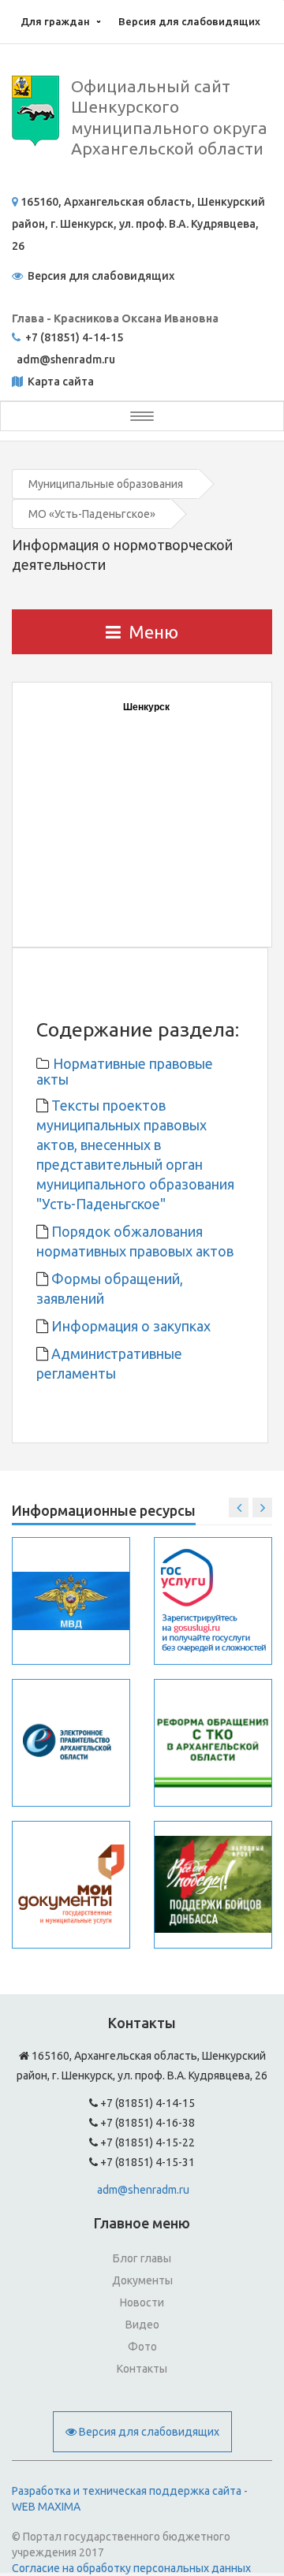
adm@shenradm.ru (143, 2190)
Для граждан (55, 21)
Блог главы (142, 2258)
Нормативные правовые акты (125, 1071)
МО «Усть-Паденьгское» (92, 514)
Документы (142, 2280)
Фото (142, 2347)
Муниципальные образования (106, 484)
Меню (153, 632)
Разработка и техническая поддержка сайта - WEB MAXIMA (130, 2499)
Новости (142, 2302)
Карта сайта (60, 382)
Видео (142, 2325)
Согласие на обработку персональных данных (131, 2568)
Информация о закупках (129, 1326)
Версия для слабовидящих (189, 21)
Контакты (142, 2369)
